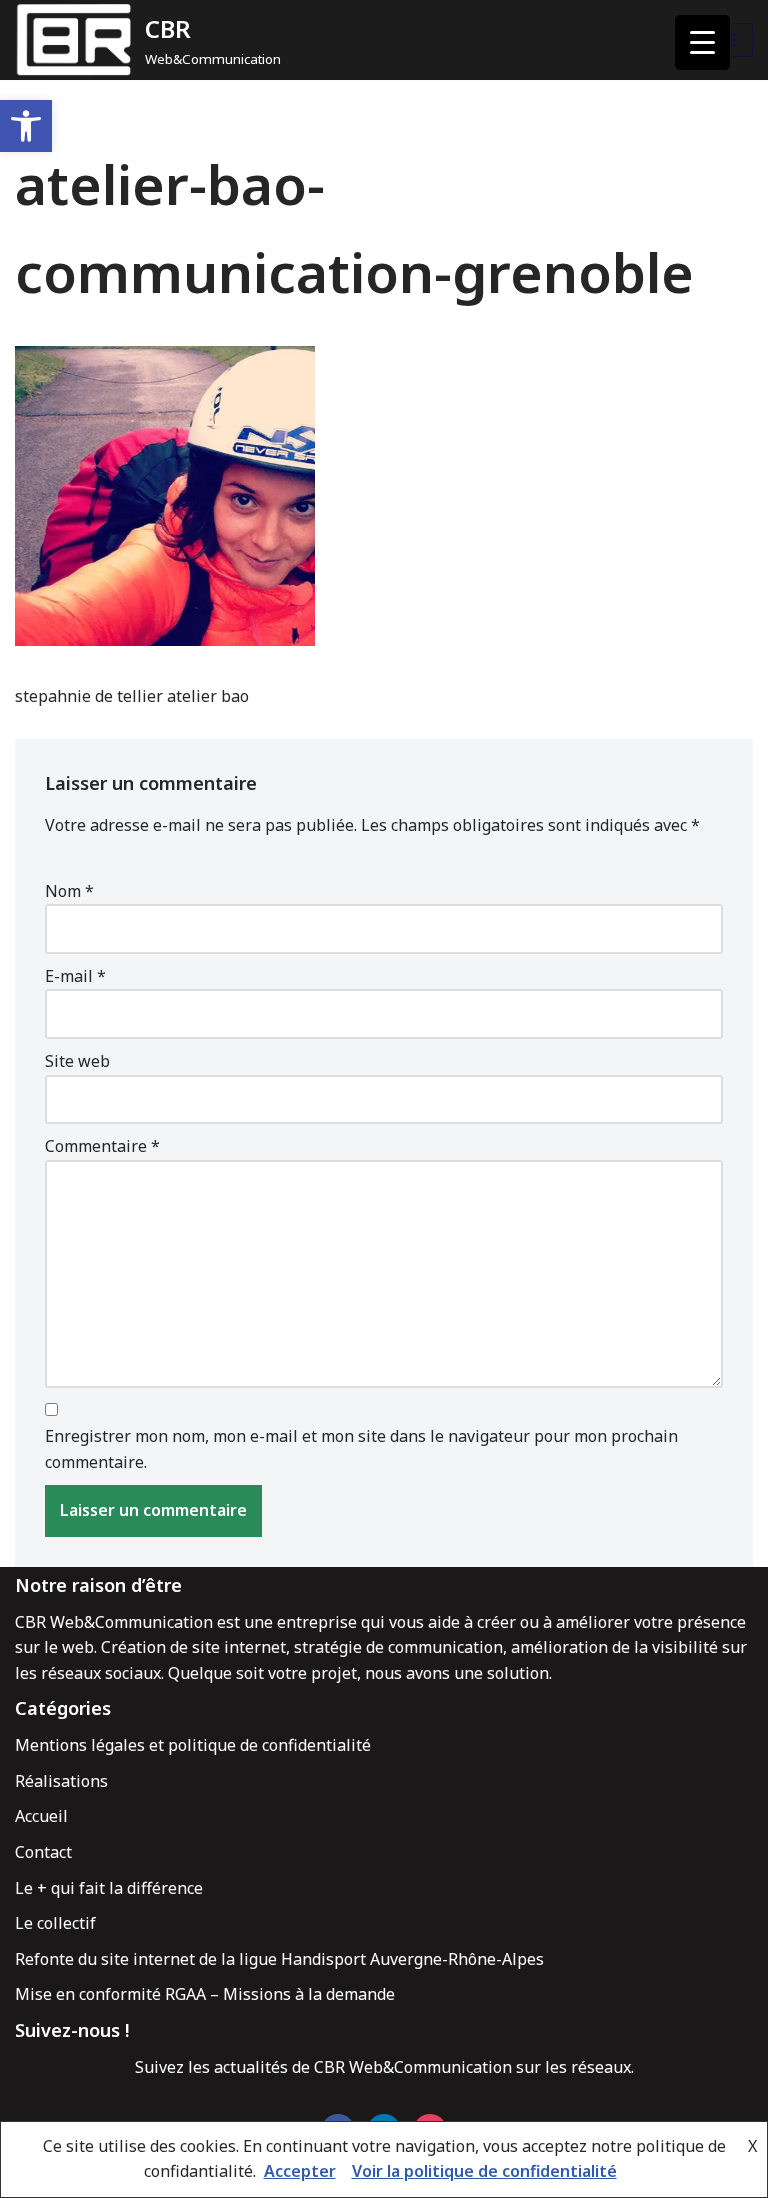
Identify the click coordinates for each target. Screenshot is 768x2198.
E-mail (75, 976)
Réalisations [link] (61, 1781)
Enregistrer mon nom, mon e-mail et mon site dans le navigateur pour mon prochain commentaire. (361, 1449)
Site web (77, 1061)
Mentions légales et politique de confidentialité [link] (193, 1745)
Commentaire (102, 1146)
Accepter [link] (300, 2171)
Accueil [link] (41, 1816)
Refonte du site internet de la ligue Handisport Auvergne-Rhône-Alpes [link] (279, 1959)
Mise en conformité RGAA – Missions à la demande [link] (205, 1994)
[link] (26, 126)
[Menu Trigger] (702, 42)
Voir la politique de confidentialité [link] (484, 2171)
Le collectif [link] (55, 1923)
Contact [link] (43, 1852)
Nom (69, 891)
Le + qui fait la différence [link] (109, 1888)
